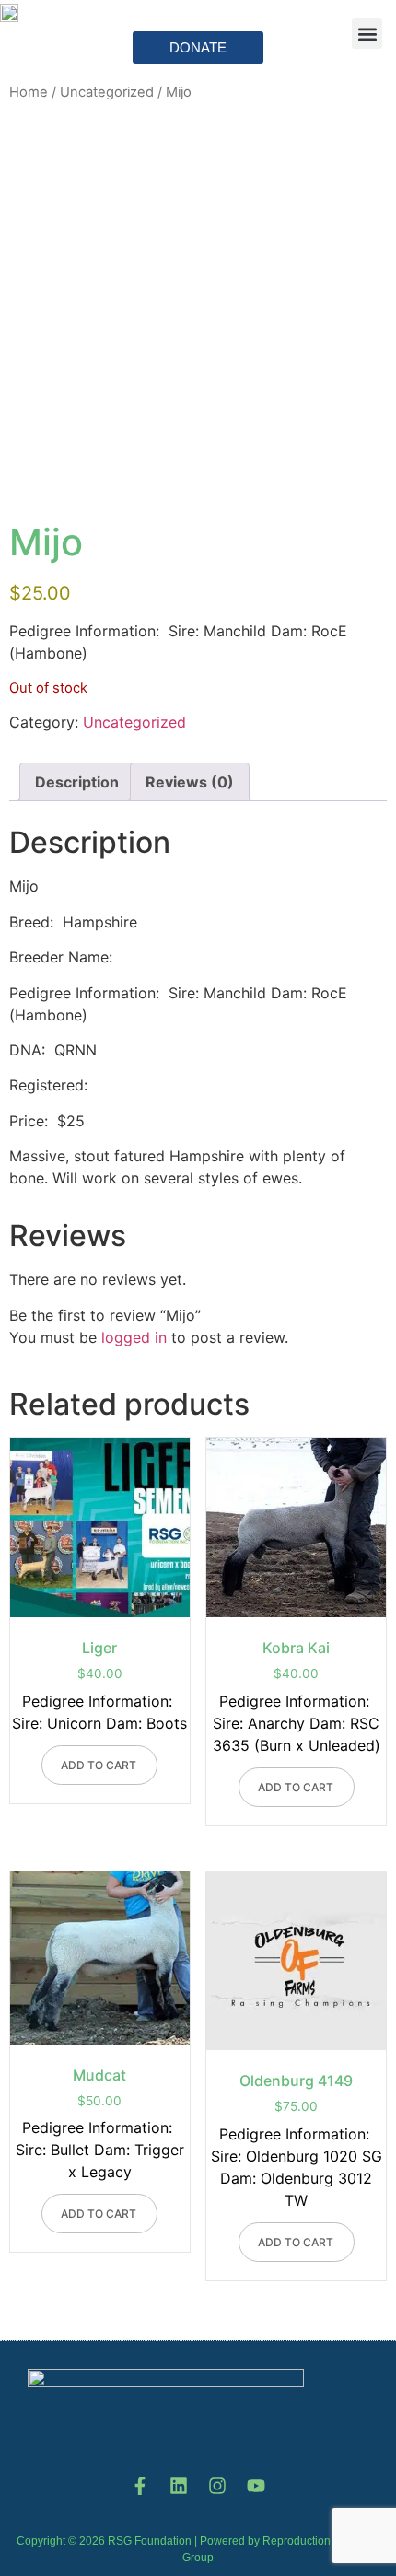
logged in (134, 1337)
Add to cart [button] (99, 1765)
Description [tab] (77, 782)
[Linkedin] (179, 2486)
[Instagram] (217, 2486)
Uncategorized (134, 722)
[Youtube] (256, 2486)
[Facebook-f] (140, 2486)
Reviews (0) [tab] (190, 782)
